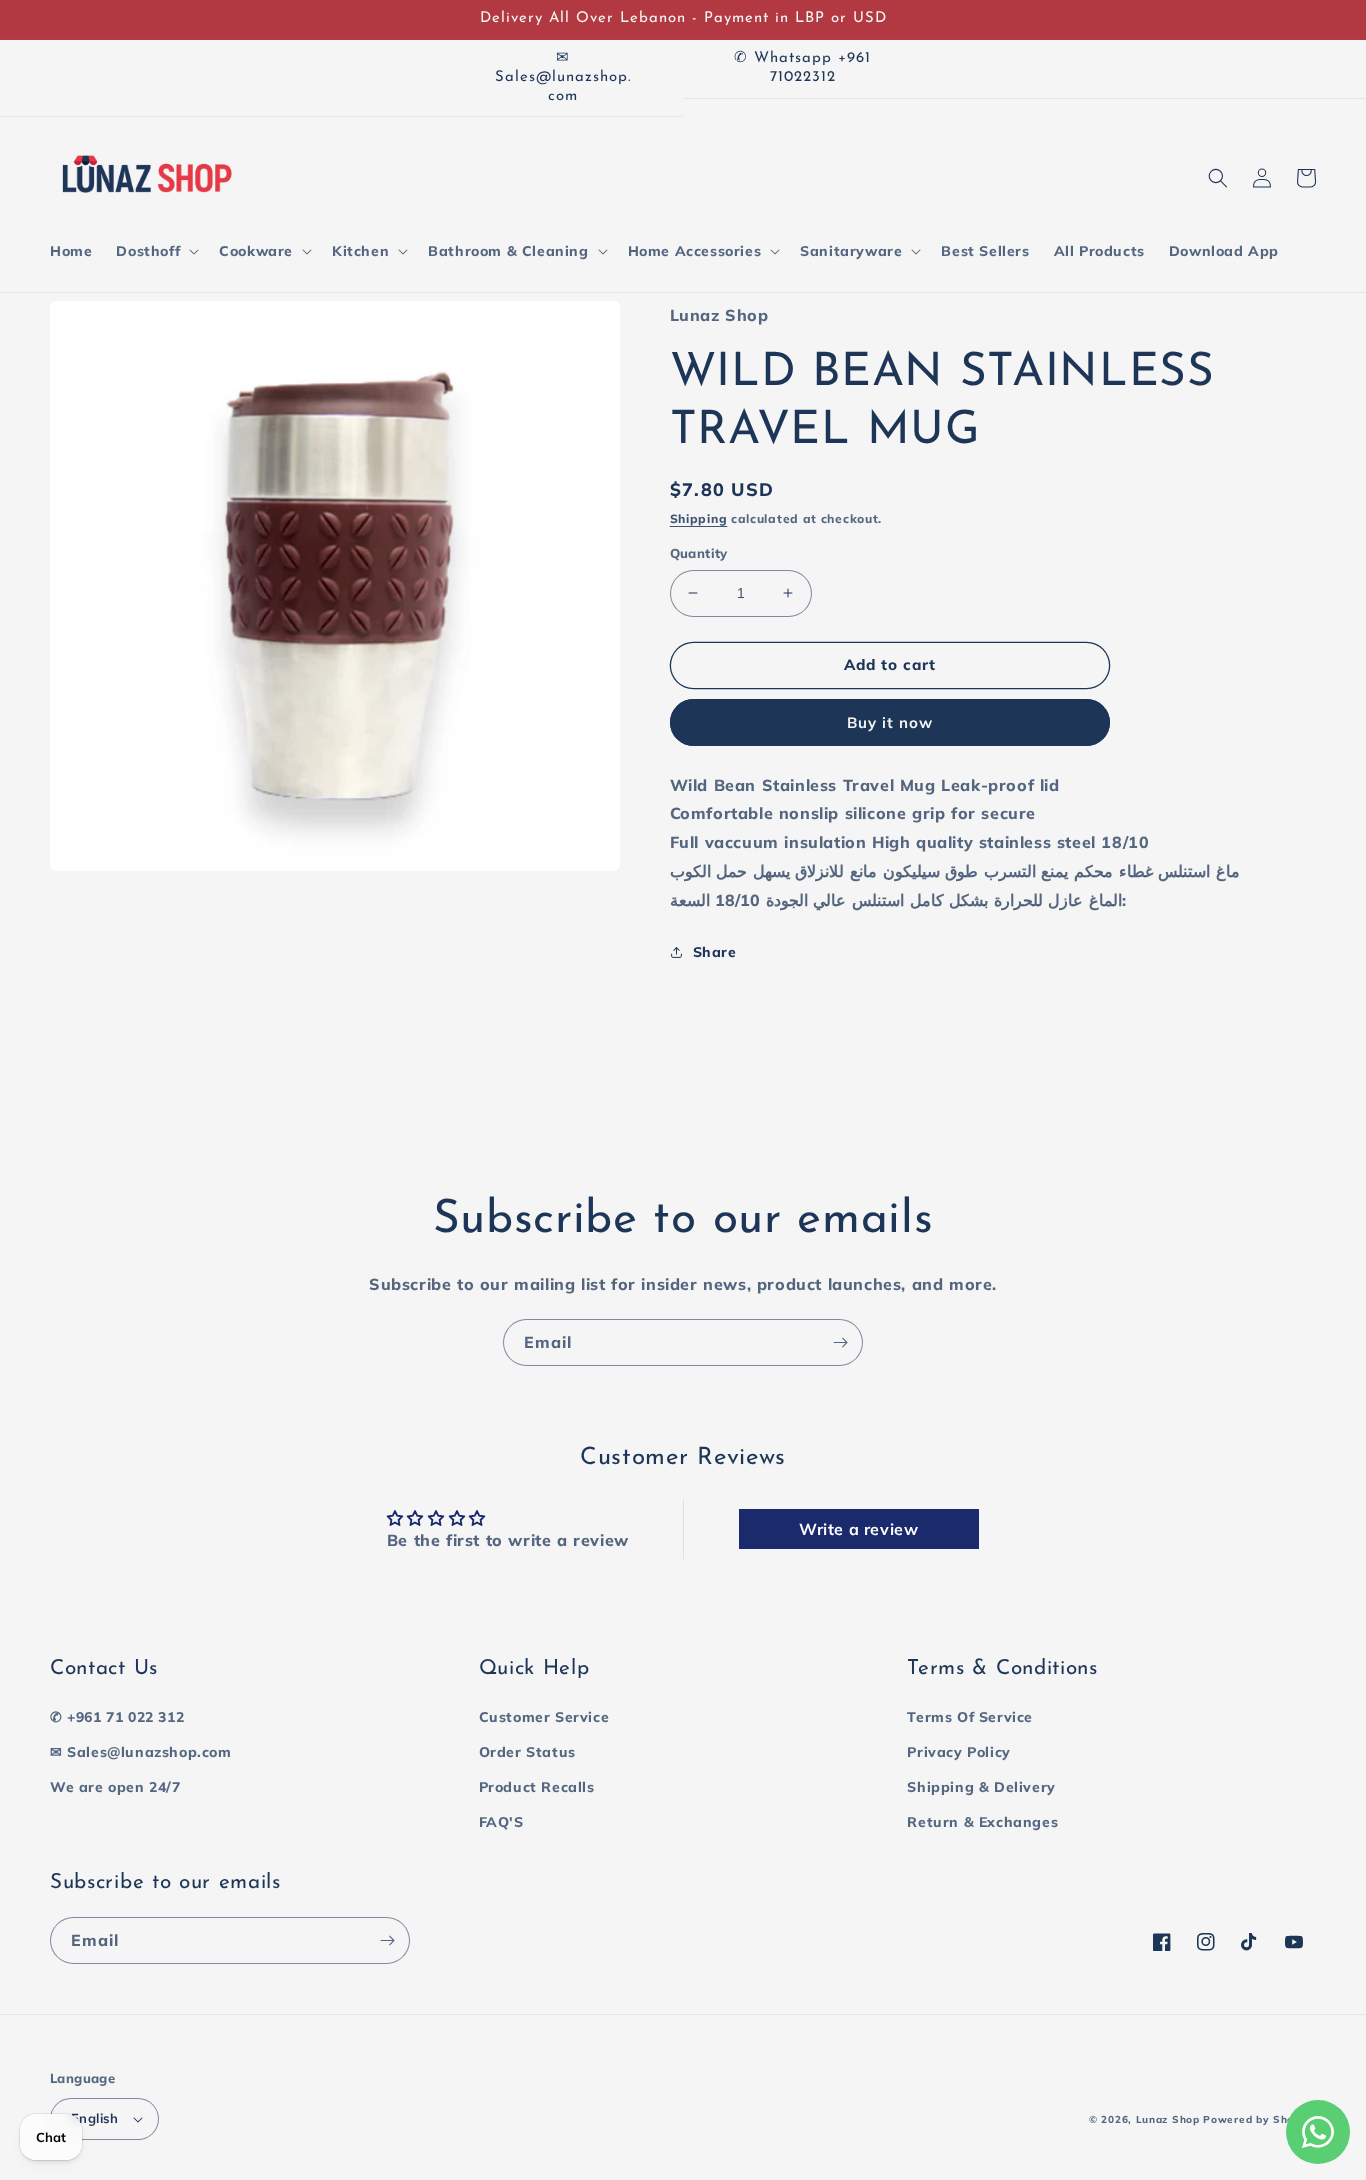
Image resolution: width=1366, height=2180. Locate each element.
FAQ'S (501, 1822)
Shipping (699, 518)
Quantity (699, 553)
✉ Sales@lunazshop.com (141, 1752)
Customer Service (544, 1717)
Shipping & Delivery (981, 1787)
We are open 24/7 (115, 1787)
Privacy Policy (958, 1752)
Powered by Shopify (1259, 2119)
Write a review (858, 1529)
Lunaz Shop (1168, 2119)
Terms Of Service (970, 1717)
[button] (155, 251)
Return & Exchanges (982, 1822)
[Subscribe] (840, 1342)
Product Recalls (537, 1787)
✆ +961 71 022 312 (117, 1717)
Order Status (527, 1752)
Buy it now (890, 722)
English (95, 2118)
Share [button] (715, 952)
